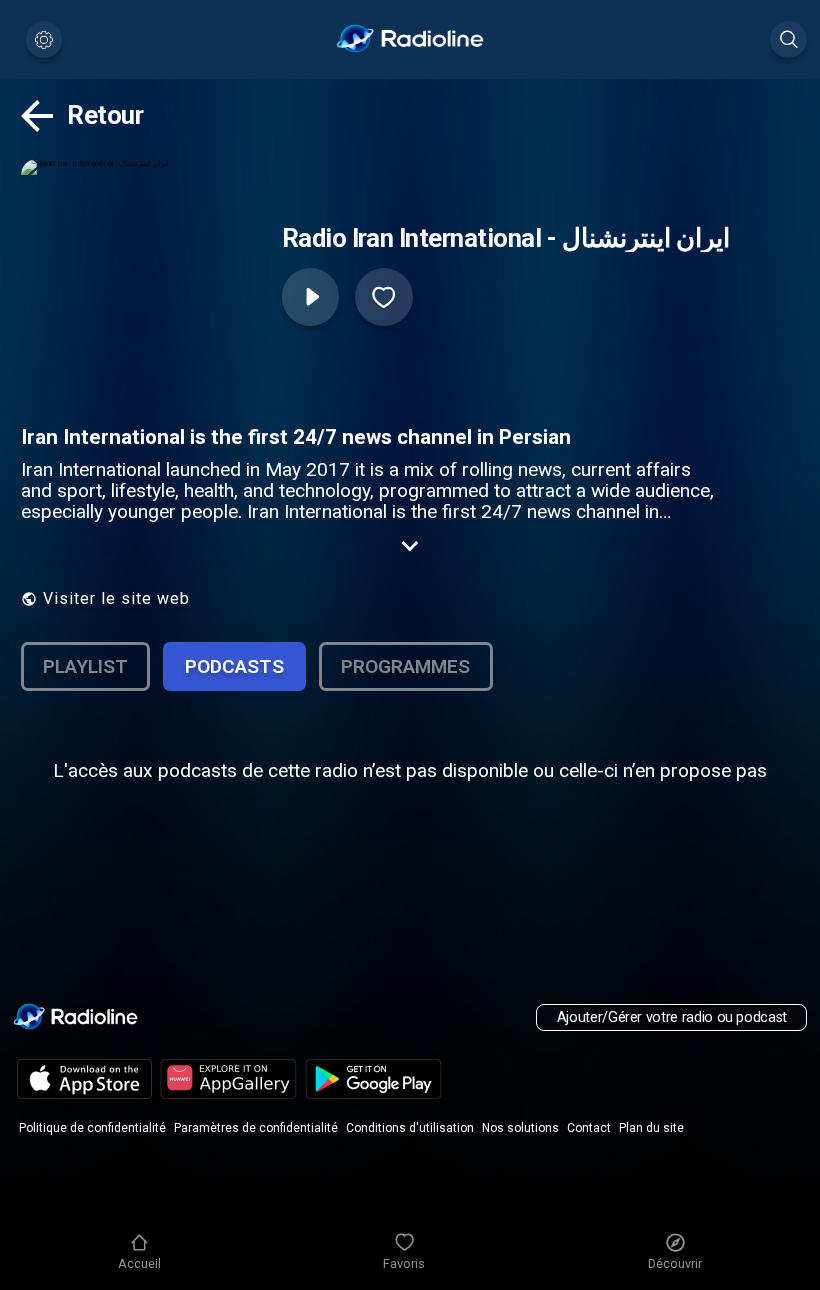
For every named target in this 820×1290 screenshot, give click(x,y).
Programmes (405, 666)
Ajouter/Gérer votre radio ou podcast (672, 1017)
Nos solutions (520, 1128)
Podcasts (234, 666)
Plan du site (651, 1128)
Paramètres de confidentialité (256, 1128)
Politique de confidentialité (92, 1128)
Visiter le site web (116, 598)
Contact (589, 1128)
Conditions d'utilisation (410, 1128)
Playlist (85, 666)
